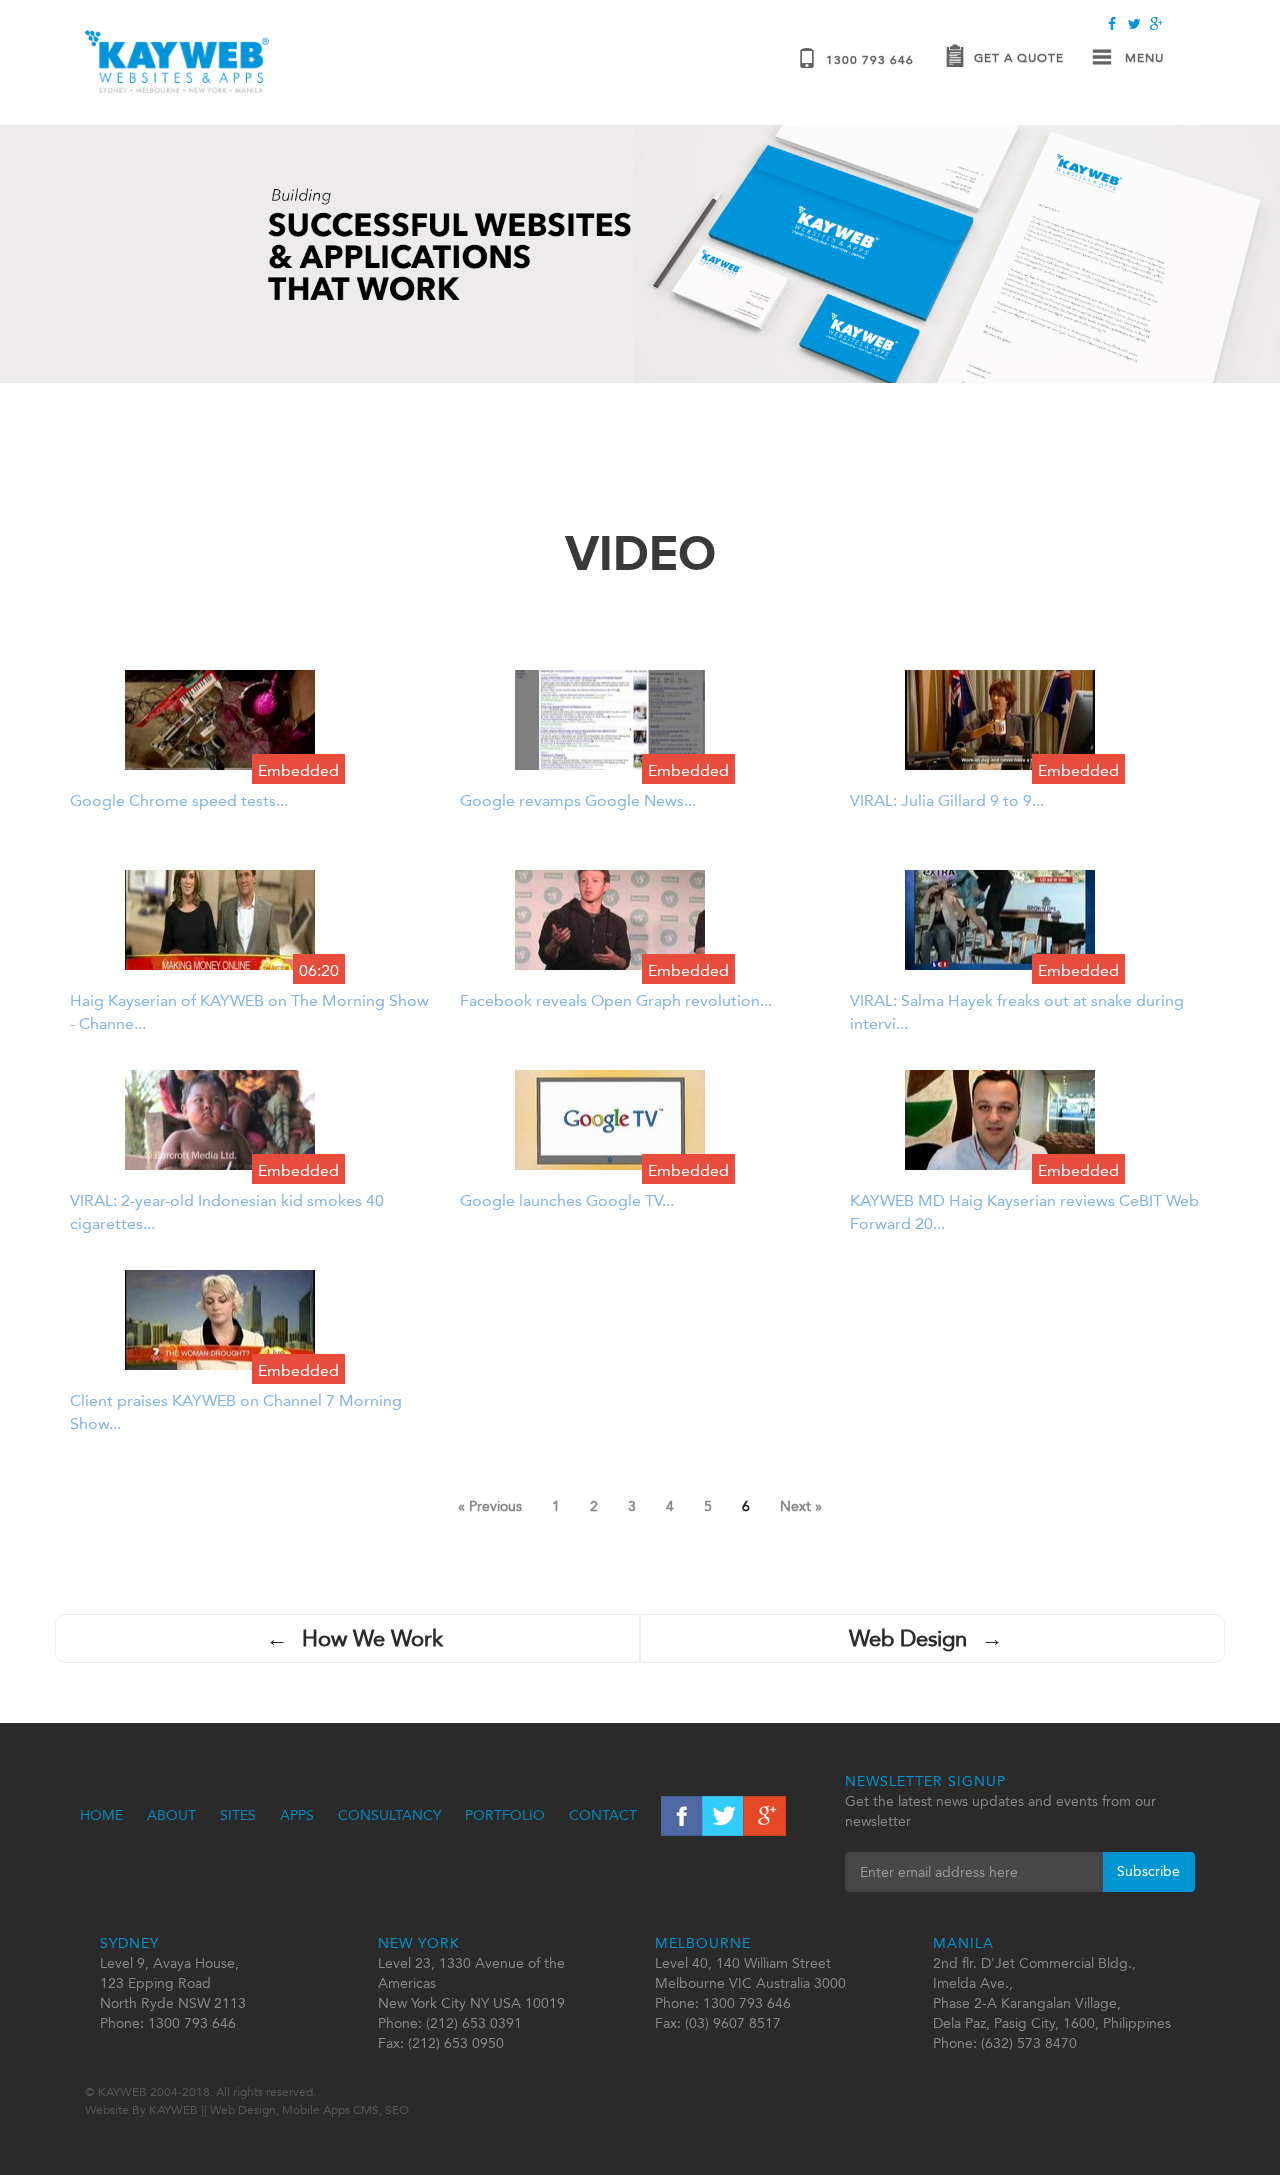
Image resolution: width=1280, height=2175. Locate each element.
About (171, 1815)
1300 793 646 (870, 60)
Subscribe (1148, 1871)
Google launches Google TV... (567, 1200)
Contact (603, 1815)
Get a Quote (1019, 58)
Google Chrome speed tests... (179, 800)
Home (101, 1815)
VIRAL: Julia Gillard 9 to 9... (947, 800)
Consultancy (389, 1815)
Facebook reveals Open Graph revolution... (616, 1000)
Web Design (926, 1638)
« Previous (490, 1506)
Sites (238, 1815)
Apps (297, 1815)
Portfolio (505, 1815)
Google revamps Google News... (578, 800)
